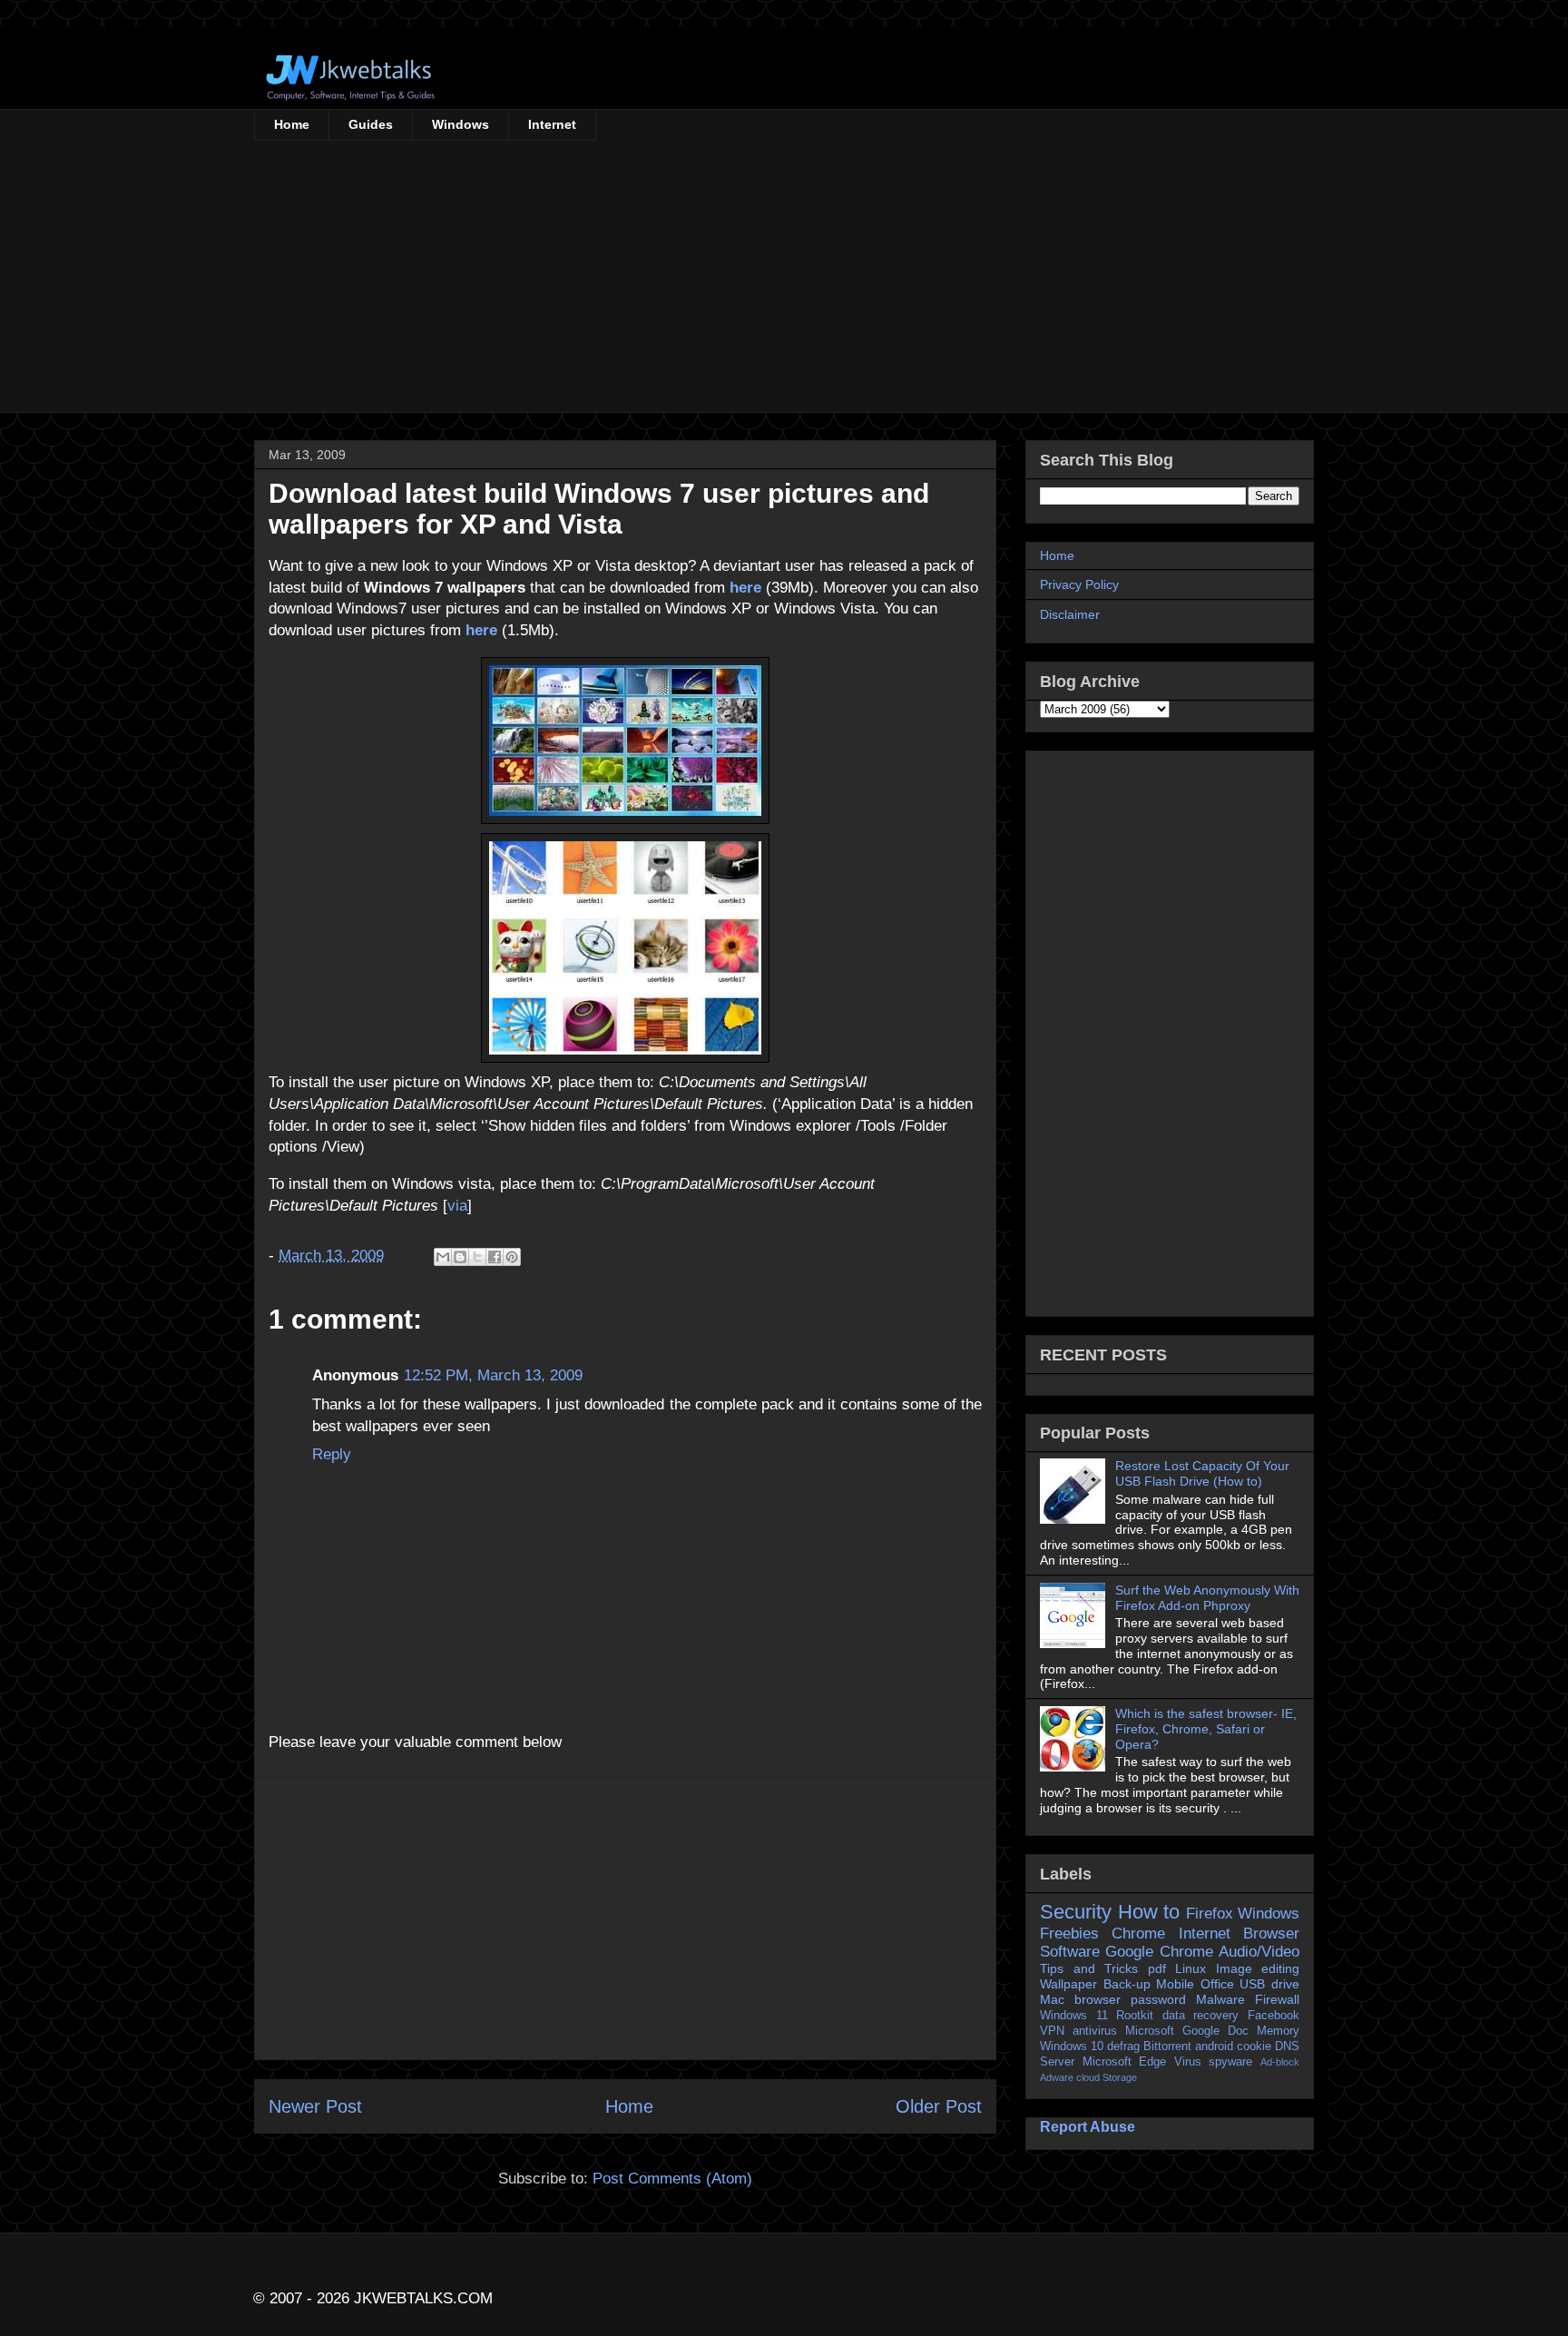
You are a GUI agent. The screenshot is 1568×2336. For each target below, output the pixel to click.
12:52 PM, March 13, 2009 (493, 1375)
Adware (1057, 2077)
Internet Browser (1239, 1934)
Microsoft (1150, 2031)
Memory (1278, 2031)
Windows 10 (1072, 2046)
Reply (332, 1454)
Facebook (1274, 2016)
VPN (1052, 2031)
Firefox (1210, 1914)
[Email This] (443, 1257)
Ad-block (1280, 2062)
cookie (1254, 2046)
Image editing (1258, 1968)
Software (1070, 1952)
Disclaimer (1070, 614)
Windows (461, 124)
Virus (1188, 2062)
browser (1098, 1999)
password (1158, 1999)
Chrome (1138, 1934)
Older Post (939, 2106)
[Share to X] (477, 1257)
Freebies (1069, 1934)
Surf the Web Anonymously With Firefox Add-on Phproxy (1207, 1598)
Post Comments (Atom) (672, 2179)
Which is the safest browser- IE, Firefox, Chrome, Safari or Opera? (1206, 1729)
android (1214, 2046)
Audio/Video (1259, 1952)
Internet (552, 124)
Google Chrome (1159, 1952)
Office (1217, 1984)
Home (292, 124)
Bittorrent (1167, 2046)
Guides (371, 124)
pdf (1157, 1968)
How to (1149, 1912)
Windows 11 (1074, 2016)
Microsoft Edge (1125, 2062)
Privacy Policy (1079, 584)
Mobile (1175, 1984)
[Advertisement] (784, 277)
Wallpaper (1068, 1984)
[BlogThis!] (460, 1257)
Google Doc (1215, 2031)
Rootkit (1135, 2016)
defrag (1123, 2046)
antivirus (1095, 2031)
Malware (1220, 1999)
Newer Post (315, 2106)
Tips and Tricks (1089, 1968)
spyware (1230, 2062)
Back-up (1127, 1984)
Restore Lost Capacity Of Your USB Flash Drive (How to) (1202, 1473)
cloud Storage (1107, 2077)
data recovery (1201, 2016)
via (457, 1206)
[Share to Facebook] (495, 1257)
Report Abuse (1088, 2126)
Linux (1191, 1968)
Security (1076, 1912)
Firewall (1277, 1999)
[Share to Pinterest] (512, 1257)
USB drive (1269, 1984)
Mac (1052, 1999)
